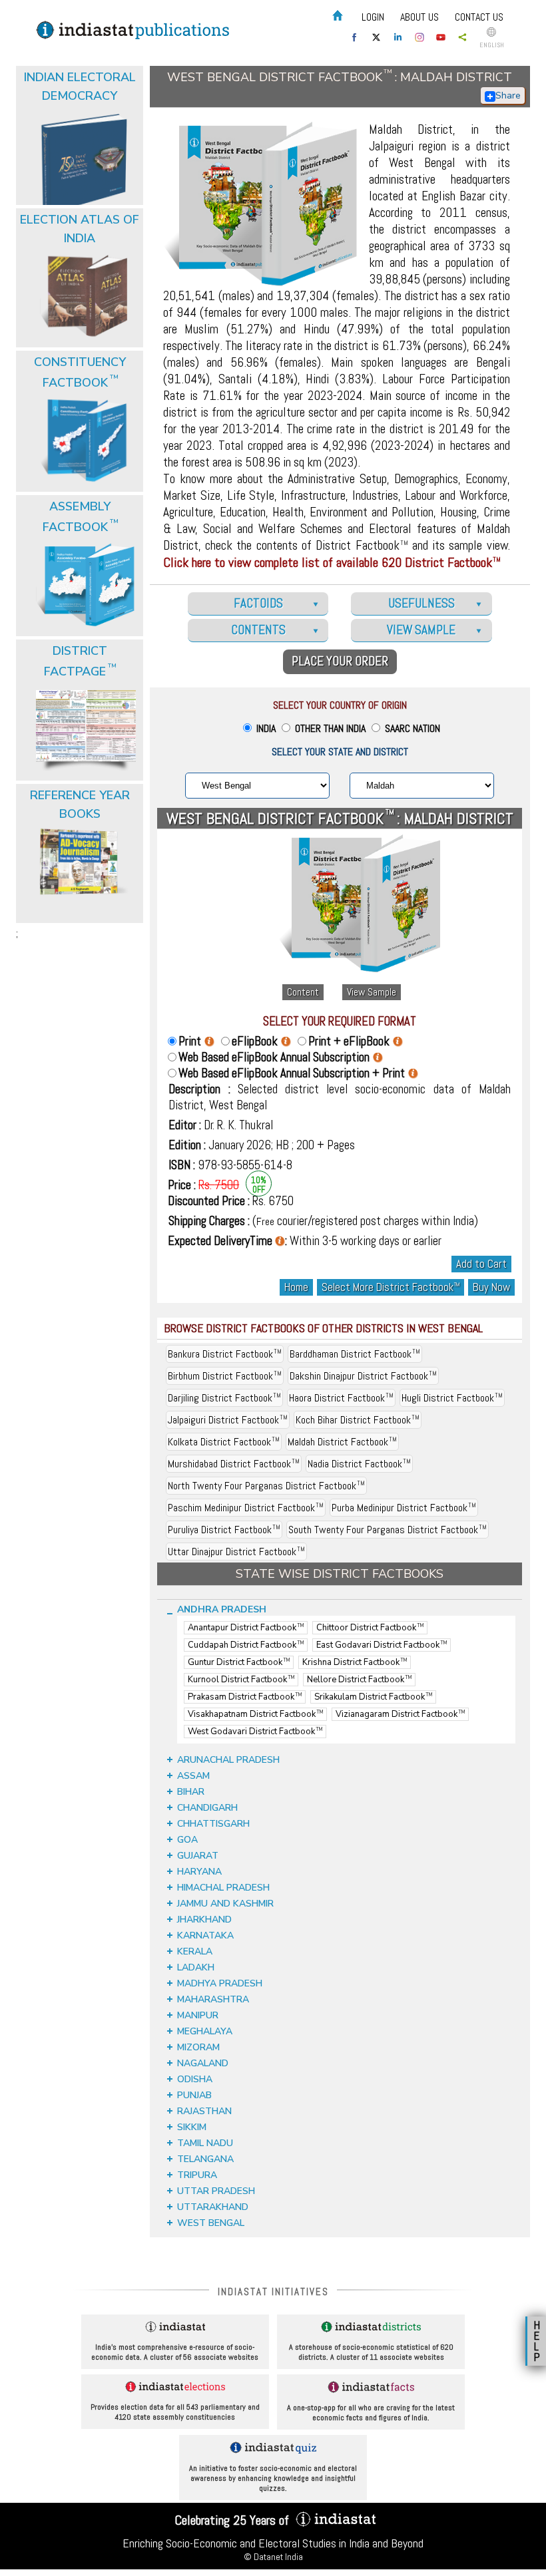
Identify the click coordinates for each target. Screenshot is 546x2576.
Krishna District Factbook (355, 1662)
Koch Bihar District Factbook (358, 1420)
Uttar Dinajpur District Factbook (236, 1552)
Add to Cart (481, 1264)
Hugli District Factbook (452, 1398)
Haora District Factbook (341, 1398)
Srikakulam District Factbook (373, 1697)
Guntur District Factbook (239, 1662)
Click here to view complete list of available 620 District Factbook (332, 562)
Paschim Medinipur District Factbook (246, 1508)
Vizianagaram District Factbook (400, 1714)
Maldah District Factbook (342, 1442)
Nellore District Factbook (359, 1680)
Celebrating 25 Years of (233, 2520)
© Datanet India (273, 2557)
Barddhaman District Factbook (355, 1354)
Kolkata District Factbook (224, 1442)
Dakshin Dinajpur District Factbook (363, 1376)
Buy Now (491, 1287)
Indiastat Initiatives (273, 2292)
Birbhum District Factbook (225, 1376)
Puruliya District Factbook (224, 1530)
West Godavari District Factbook (255, 1732)
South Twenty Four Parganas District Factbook (388, 1530)
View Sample (372, 992)
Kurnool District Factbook (241, 1680)
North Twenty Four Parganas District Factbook (266, 1486)
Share (508, 95)
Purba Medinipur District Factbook (404, 1508)
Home (296, 1287)
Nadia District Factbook (359, 1464)
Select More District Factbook (391, 1287)
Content (303, 992)
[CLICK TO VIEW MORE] (81, 105)
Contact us (479, 17)
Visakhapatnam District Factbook (255, 1714)
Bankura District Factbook (225, 1354)
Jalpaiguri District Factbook (228, 1420)
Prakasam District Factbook (245, 1697)
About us (419, 17)
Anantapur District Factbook (246, 1628)
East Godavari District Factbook (382, 1645)
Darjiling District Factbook (224, 1398)
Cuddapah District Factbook (246, 1645)
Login (373, 17)
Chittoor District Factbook (370, 1628)
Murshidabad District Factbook (234, 1464)
